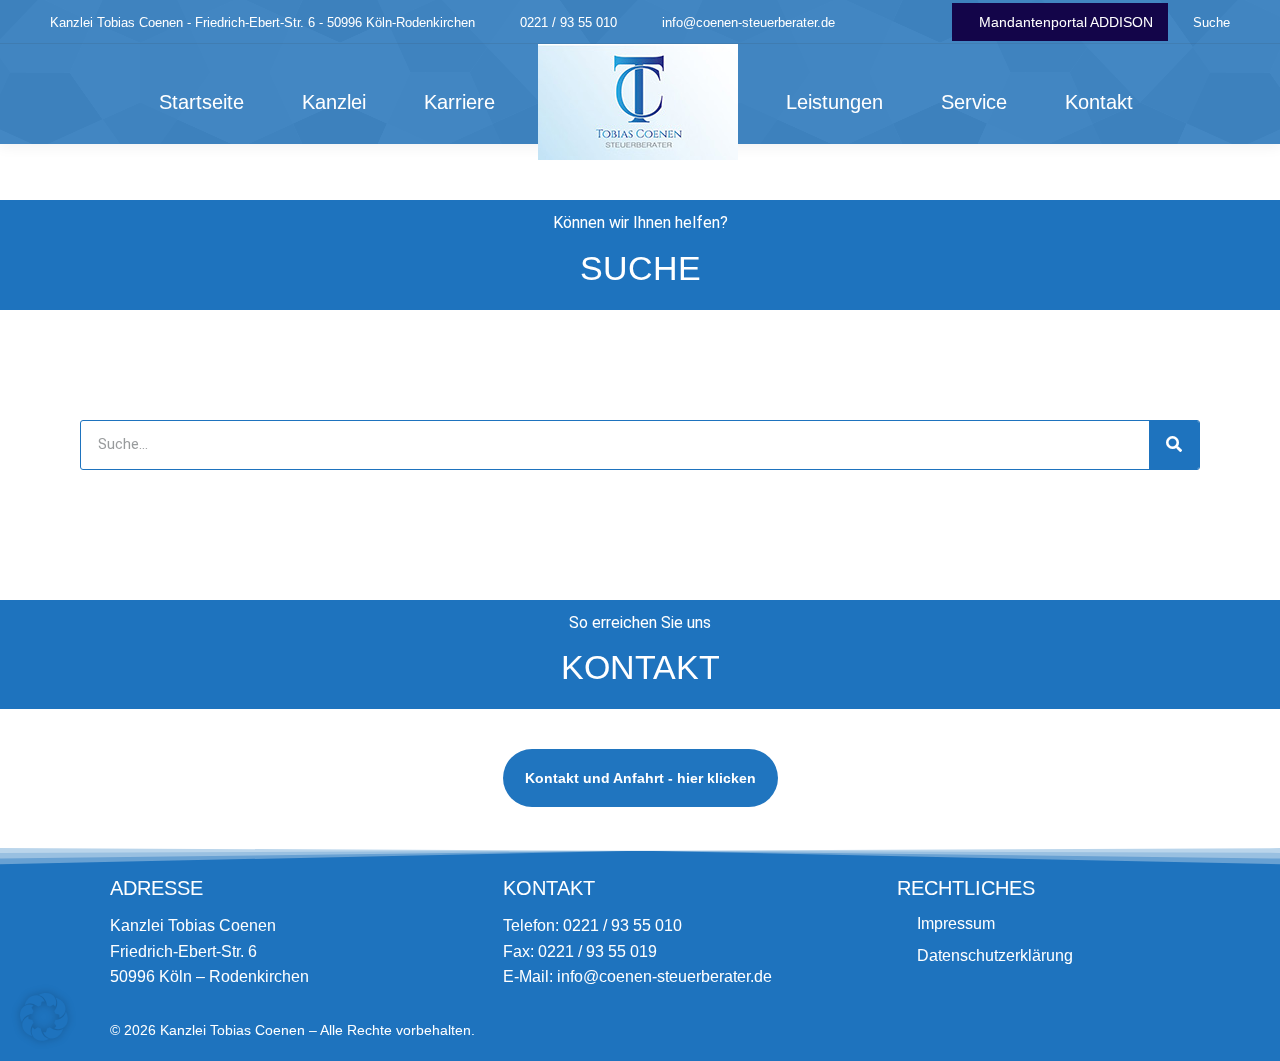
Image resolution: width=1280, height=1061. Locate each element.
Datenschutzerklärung (995, 955)
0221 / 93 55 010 (568, 22)
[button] (44, 1017)
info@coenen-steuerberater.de (748, 22)
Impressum (956, 923)
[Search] (1174, 445)
